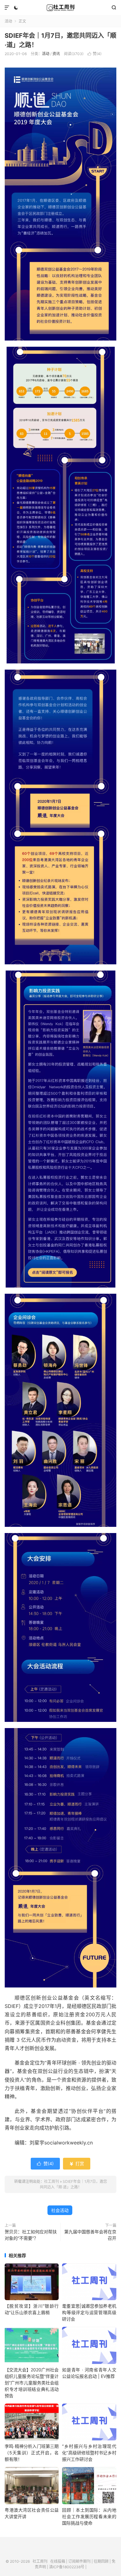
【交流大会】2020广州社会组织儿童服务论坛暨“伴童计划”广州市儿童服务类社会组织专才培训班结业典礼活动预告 (32, 2383)
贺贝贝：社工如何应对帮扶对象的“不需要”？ (31, 2235)
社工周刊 (60, 8)
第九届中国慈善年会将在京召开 (90, 2235)
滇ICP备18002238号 (67, 2567)
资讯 (56, 54)
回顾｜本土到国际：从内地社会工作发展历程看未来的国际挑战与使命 (89, 2516)
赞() (94, 54)
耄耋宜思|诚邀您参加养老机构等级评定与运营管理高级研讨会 (89, 2312)
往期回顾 (101, 2561)
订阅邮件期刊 (79, 2561)
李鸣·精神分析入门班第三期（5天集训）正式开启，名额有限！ (32, 2453)
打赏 (77, 2163)
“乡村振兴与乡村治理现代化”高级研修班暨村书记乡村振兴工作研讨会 (89, 2453)
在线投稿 (58, 2561)
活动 (8, 21)
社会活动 (60, 2210)
